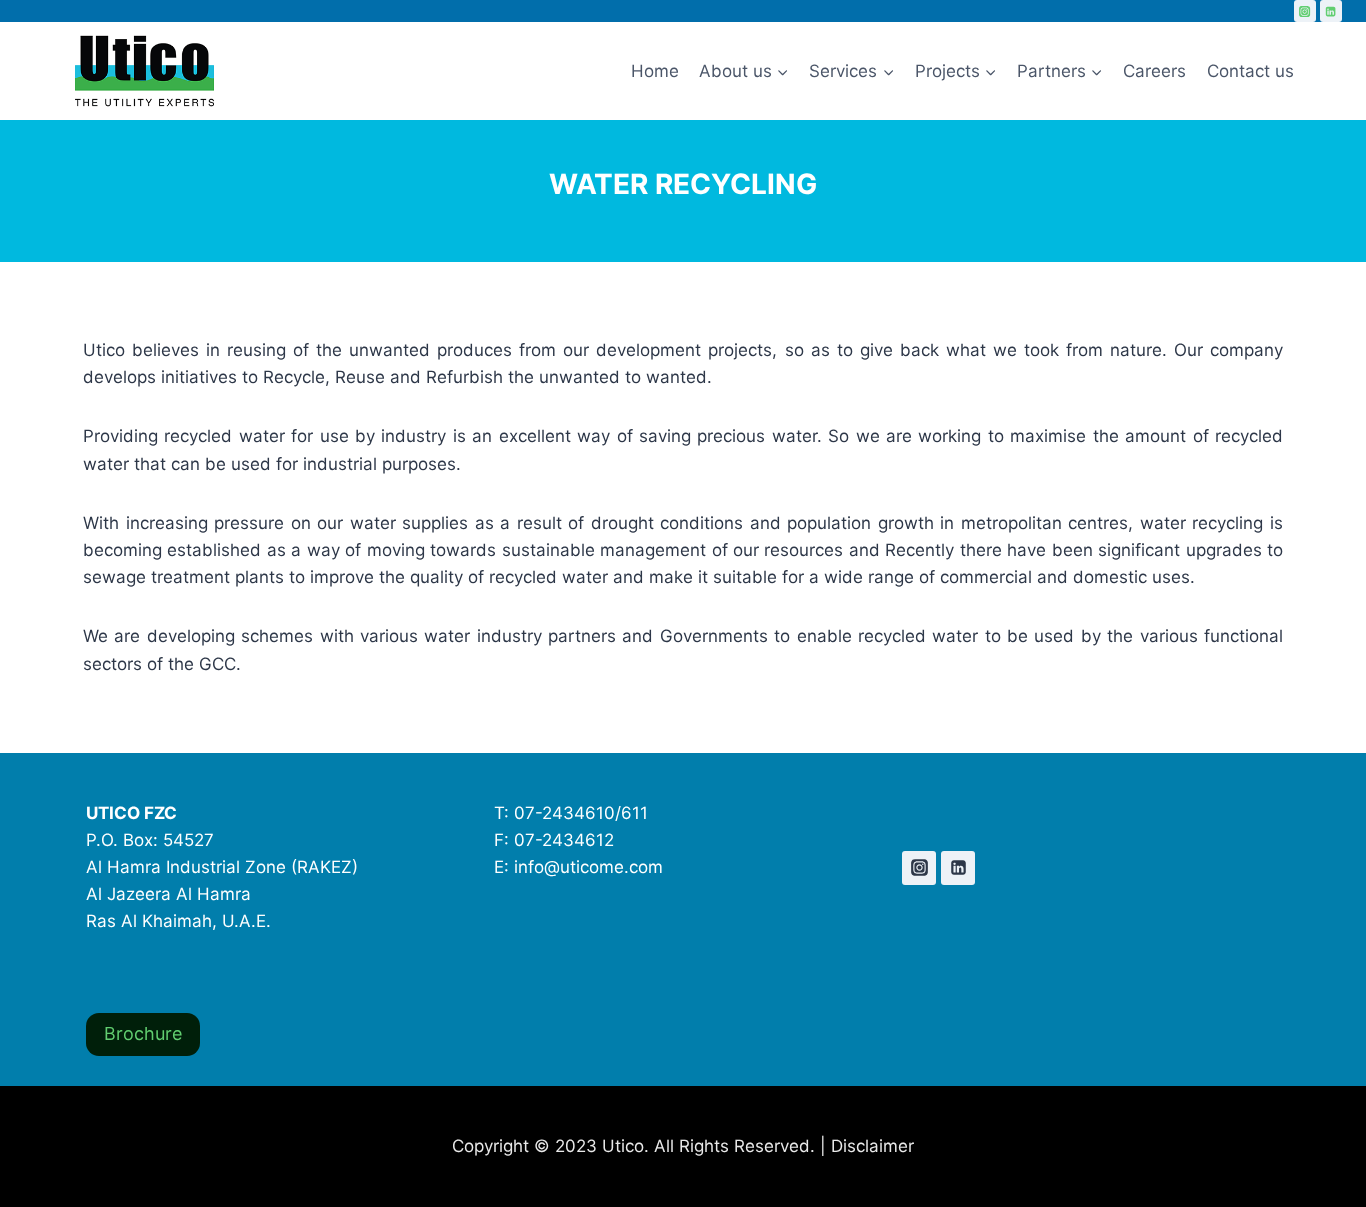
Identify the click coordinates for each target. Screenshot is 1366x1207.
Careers (1154, 71)
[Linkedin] (1331, 11)
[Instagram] (1305, 11)
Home (655, 71)
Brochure (143, 1033)
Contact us (1250, 71)
